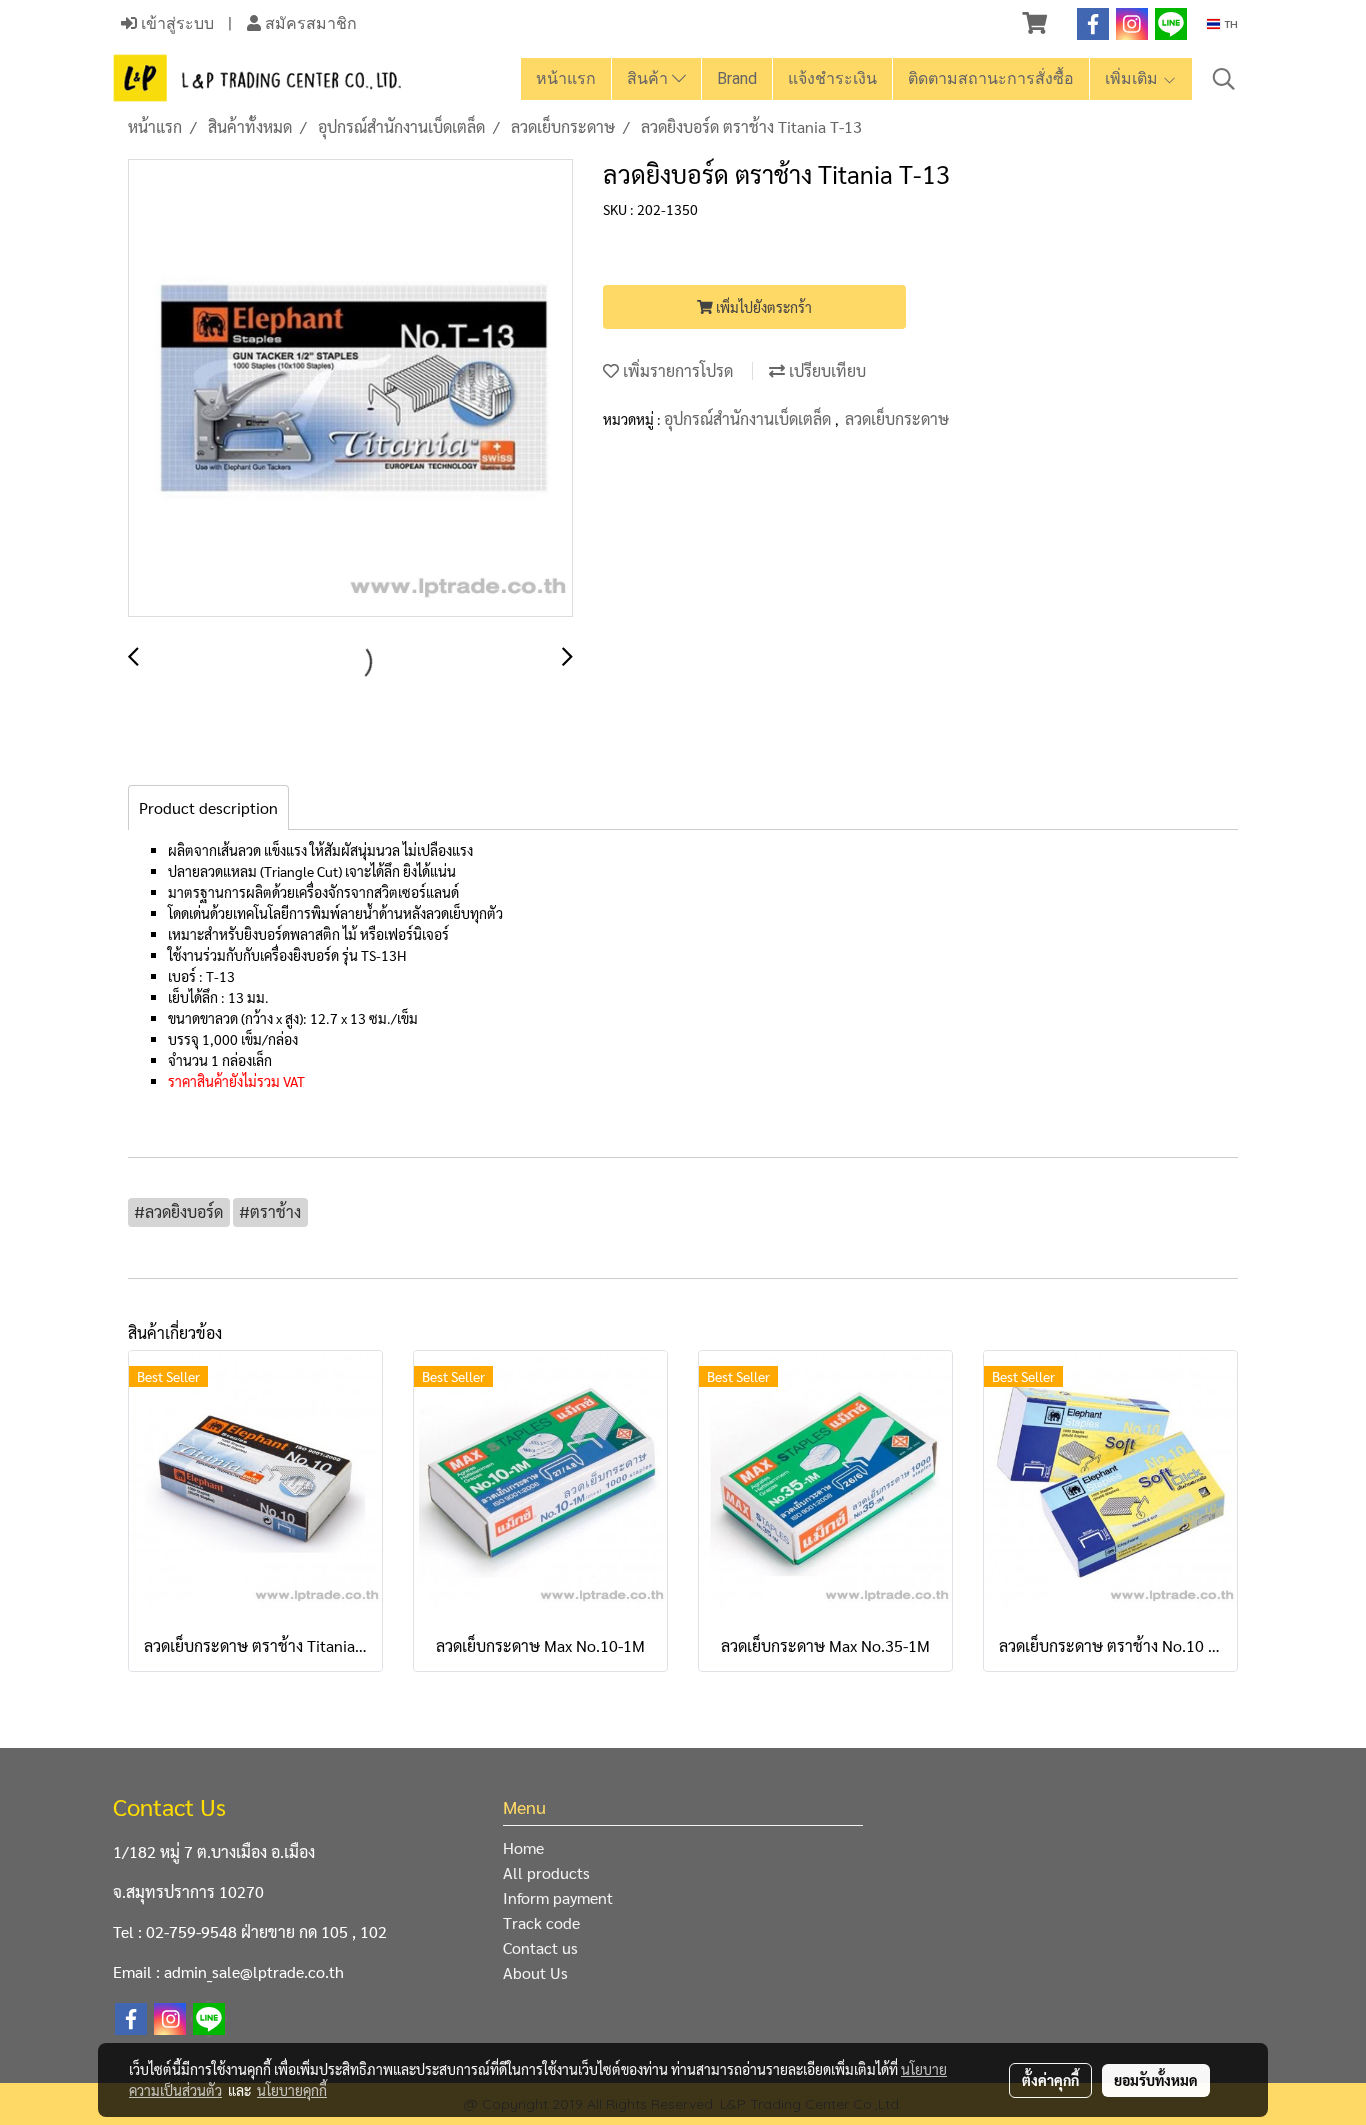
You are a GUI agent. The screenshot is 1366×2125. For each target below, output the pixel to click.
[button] (1224, 79)
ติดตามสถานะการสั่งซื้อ (991, 78)
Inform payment (558, 1897)
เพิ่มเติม (1133, 78)
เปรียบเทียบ (825, 370)
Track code (541, 1922)
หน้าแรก (566, 78)
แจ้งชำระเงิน (832, 78)
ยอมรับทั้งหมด (1156, 2080)
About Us (535, 1972)
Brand (737, 78)
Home (523, 1847)
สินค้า (649, 78)
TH (1229, 24)
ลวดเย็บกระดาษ (897, 418)
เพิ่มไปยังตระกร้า (762, 307)
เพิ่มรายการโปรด (676, 370)
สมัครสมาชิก (309, 23)
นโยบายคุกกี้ (292, 2090)
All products (546, 1872)
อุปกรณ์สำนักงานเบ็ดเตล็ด (749, 418)
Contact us (540, 1947)
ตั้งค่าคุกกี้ (1050, 2080)
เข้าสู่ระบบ (175, 23)
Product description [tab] (208, 807)
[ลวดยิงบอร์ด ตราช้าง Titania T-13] (350, 389)
